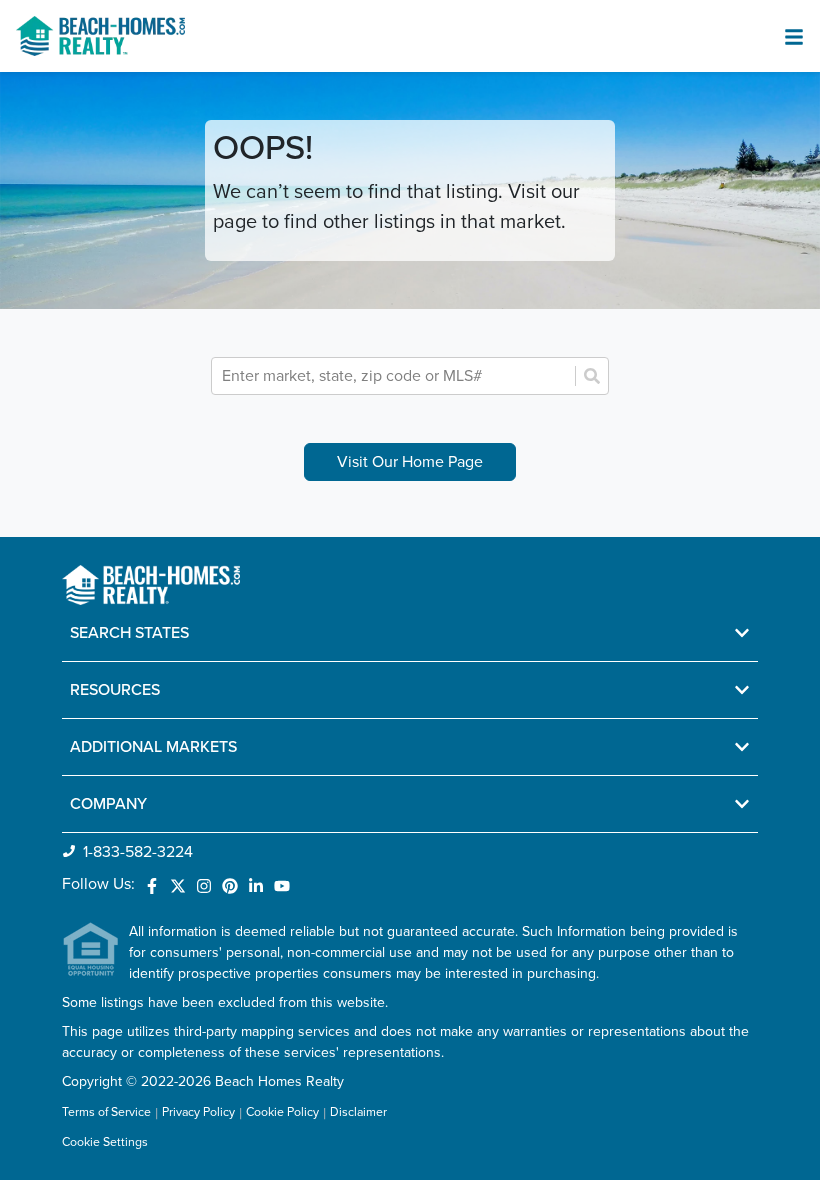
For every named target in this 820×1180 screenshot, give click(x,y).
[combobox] (395, 376)
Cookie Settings (105, 1142)
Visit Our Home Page (410, 462)
